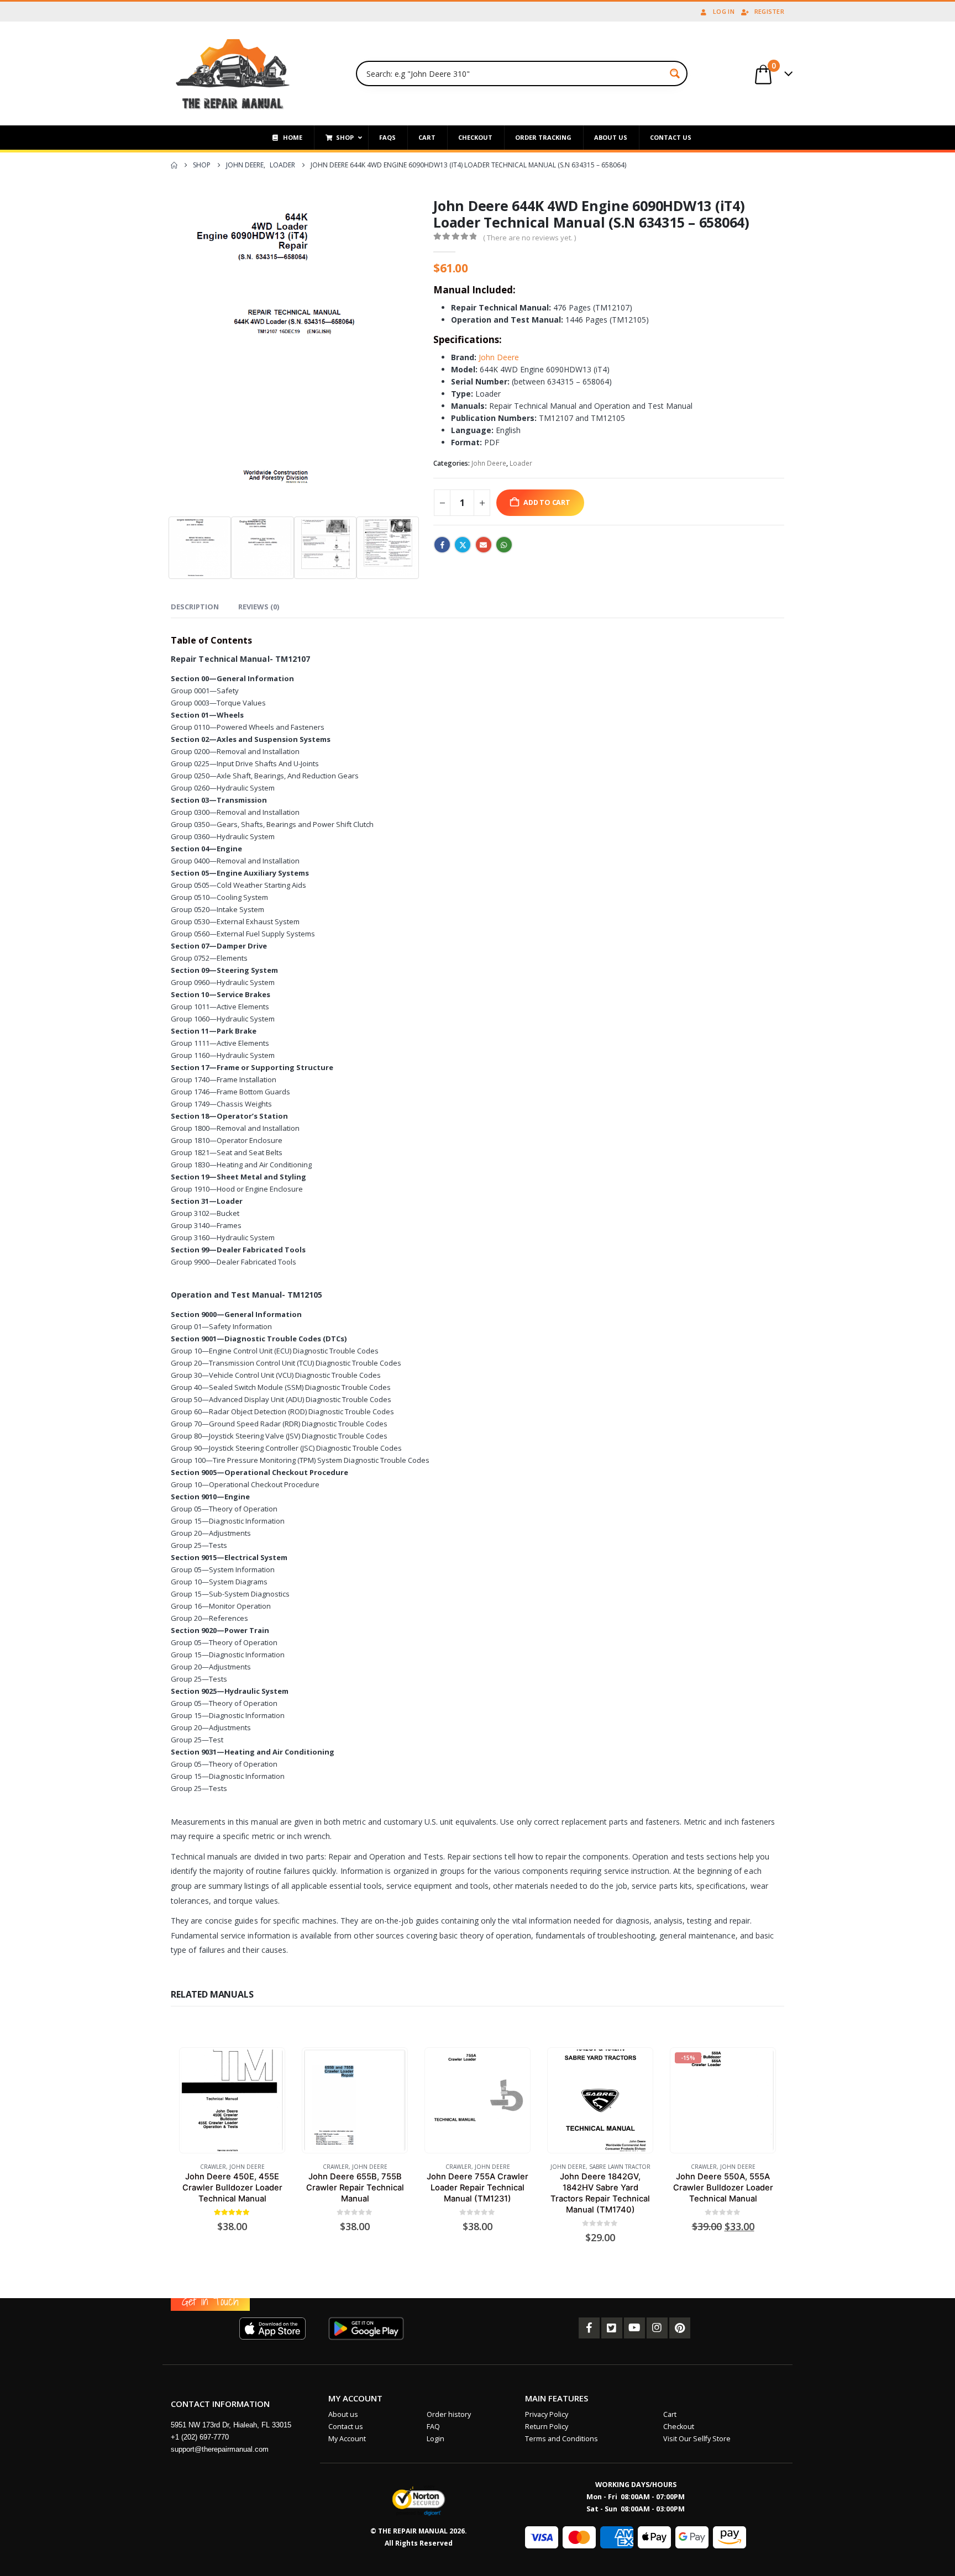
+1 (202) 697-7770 (200, 2437)
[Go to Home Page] (174, 165)
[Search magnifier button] (675, 73)
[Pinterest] (680, 2328)
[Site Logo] (233, 73)
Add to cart (547, 502)
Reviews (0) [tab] (259, 607)
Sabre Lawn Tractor (620, 2167)
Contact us (346, 2427)
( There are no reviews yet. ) (529, 238)
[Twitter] (612, 2328)
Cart (670, 2414)
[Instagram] (657, 2328)
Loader (521, 463)
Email (484, 545)
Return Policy (547, 2427)
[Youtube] (634, 2328)
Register (769, 11)
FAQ (433, 2427)
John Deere (499, 357)
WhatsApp (504, 545)
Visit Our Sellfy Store (697, 2439)
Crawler (213, 2167)
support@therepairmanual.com (220, 2449)
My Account (347, 2439)
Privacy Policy (547, 2414)
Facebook (442, 545)
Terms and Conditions (562, 2439)
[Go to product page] (232, 2100)
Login (435, 2439)
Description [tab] (195, 607)
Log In (724, 11)
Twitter (463, 545)
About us (343, 2414)
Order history (449, 2414)
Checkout (679, 2427)
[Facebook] (589, 2328)
